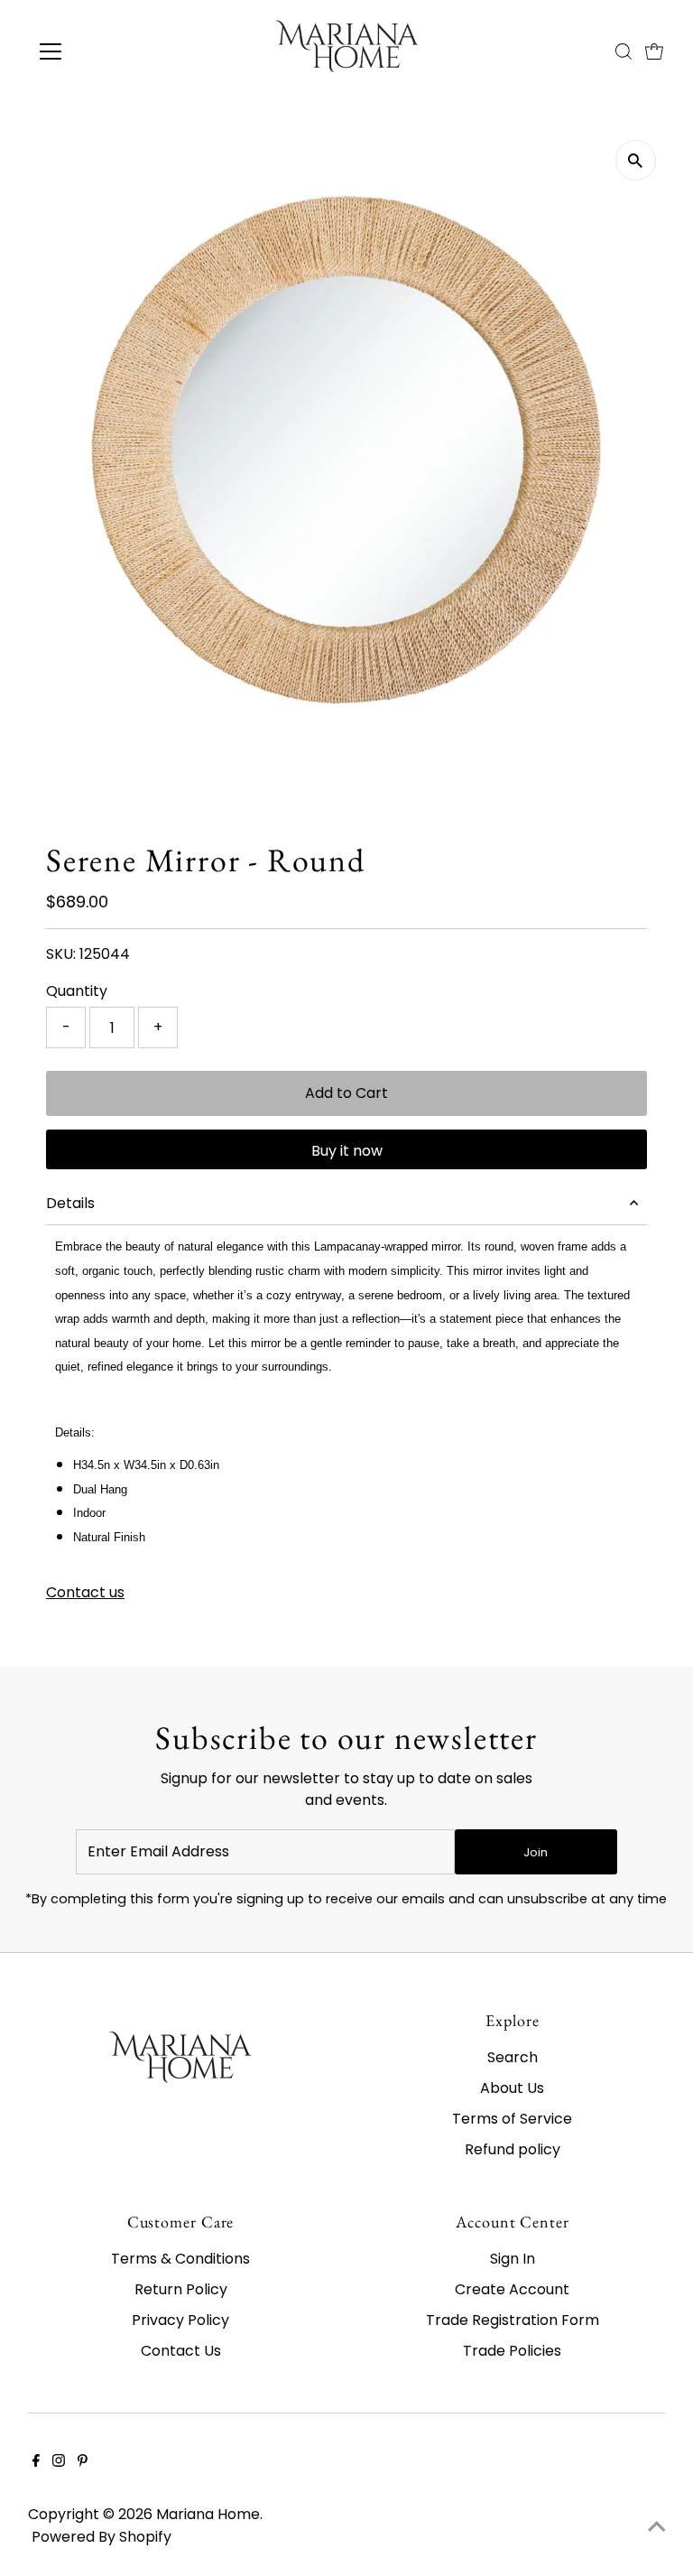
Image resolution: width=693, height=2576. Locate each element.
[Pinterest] (83, 2462)
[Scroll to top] (657, 2526)
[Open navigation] (103, 51)
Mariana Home (208, 2514)
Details (70, 1203)
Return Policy (181, 2289)
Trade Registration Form (513, 2320)
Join (536, 1852)
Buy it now (347, 1151)
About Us (512, 2088)
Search (513, 2057)
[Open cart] (654, 51)
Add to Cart (346, 1093)
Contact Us (181, 2351)
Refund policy (513, 2149)
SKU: (61, 954)
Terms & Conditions (180, 2259)
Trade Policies (512, 2351)
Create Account (512, 2289)
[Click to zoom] (636, 160)
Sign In (513, 2259)
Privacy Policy (180, 2320)
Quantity (77, 991)
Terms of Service (512, 2119)
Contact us (85, 1593)
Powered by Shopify (102, 2537)
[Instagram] (59, 2462)
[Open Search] (624, 51)
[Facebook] (36, 2462)
